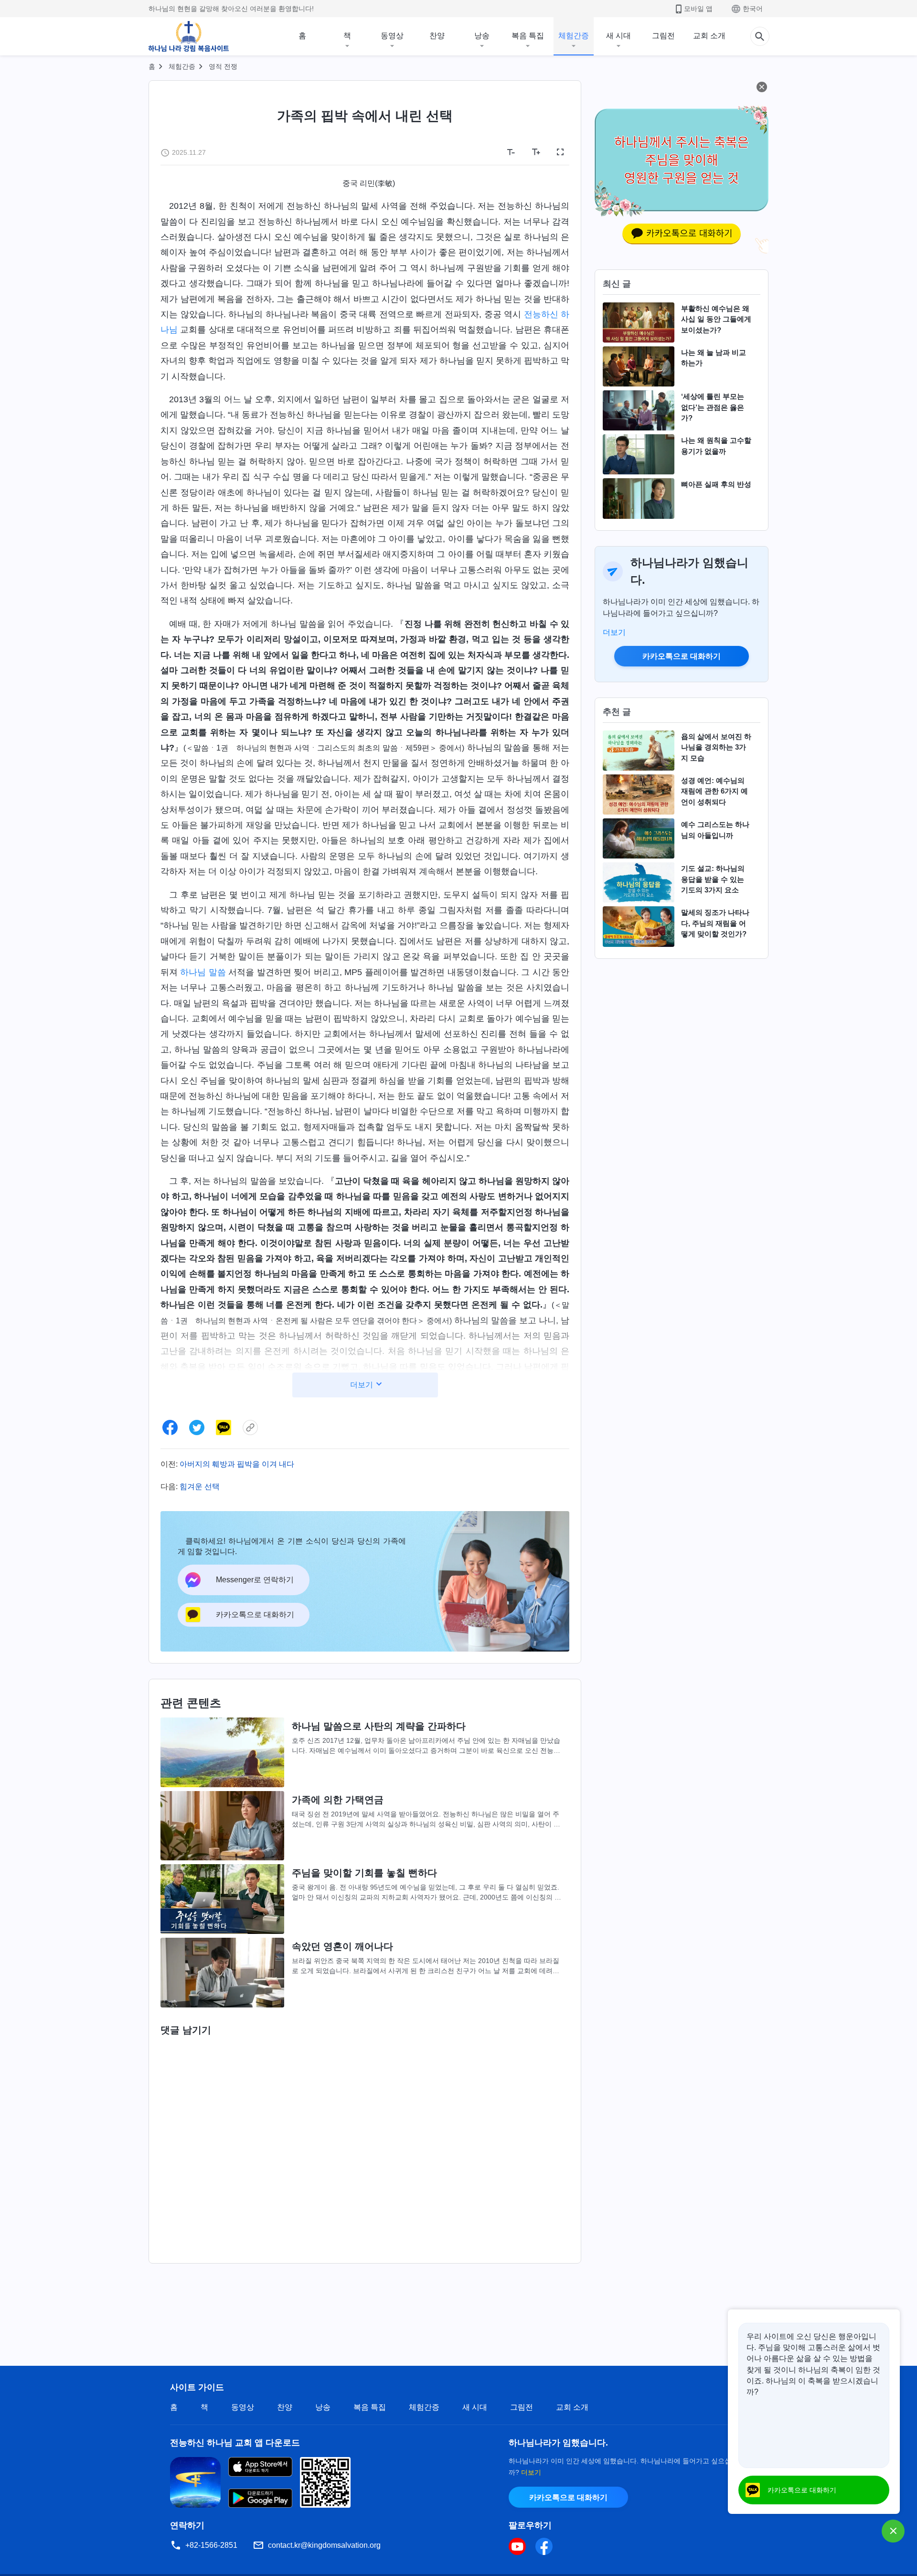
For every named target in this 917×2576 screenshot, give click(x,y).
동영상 (392, 36)
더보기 (614, 632)
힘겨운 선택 (200, 1487)
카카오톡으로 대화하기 (682, 656)
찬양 (437, 36)
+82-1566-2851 (211, 2545)
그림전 (663, 36)
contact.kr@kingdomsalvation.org (324, 2545)
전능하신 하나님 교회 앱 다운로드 (235, 2443)
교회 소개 (709, 36)
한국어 (753, 9)
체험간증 (574, 36)
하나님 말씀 (203, 972)
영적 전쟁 (223, 66)
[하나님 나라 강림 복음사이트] (189, 36)
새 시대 (618, 36)
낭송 (482, 36)
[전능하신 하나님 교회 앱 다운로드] (195, 2482)
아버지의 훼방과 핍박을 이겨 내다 (237, 1464)
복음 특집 (528, 36)
